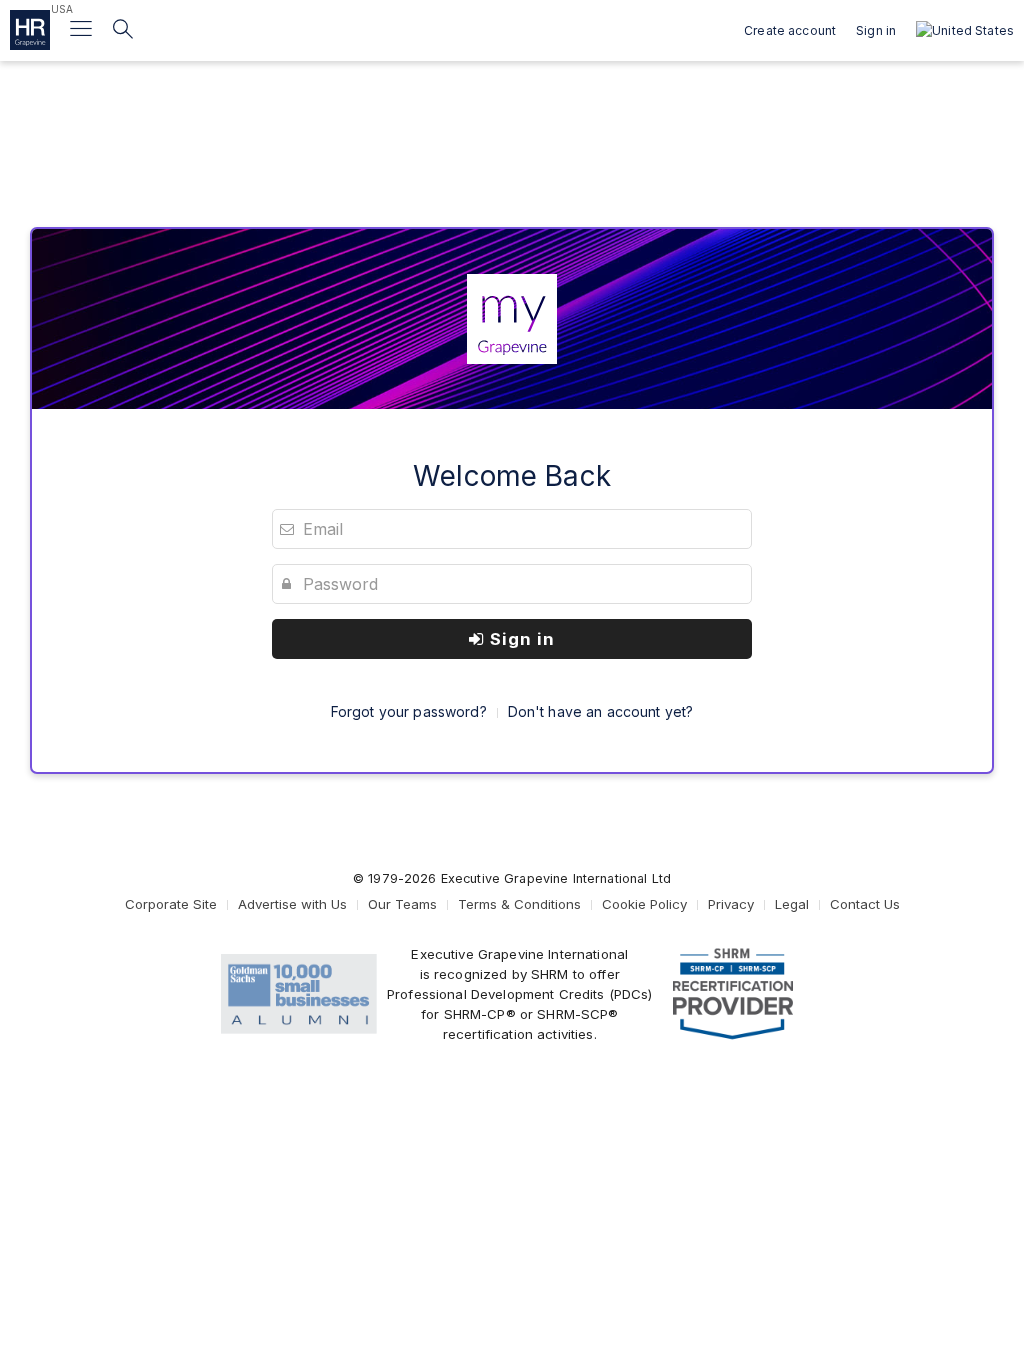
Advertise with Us (292, 904)
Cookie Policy (644, 904)
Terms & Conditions (519, 904)
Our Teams (402, 904)
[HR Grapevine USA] (30, 30)
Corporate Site (171, 904)
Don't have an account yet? (601, 711)
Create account (790, 30)
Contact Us (865, 904)
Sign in (520, 639)
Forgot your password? (409, 711)
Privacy (731, 904)
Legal (792, 904)
